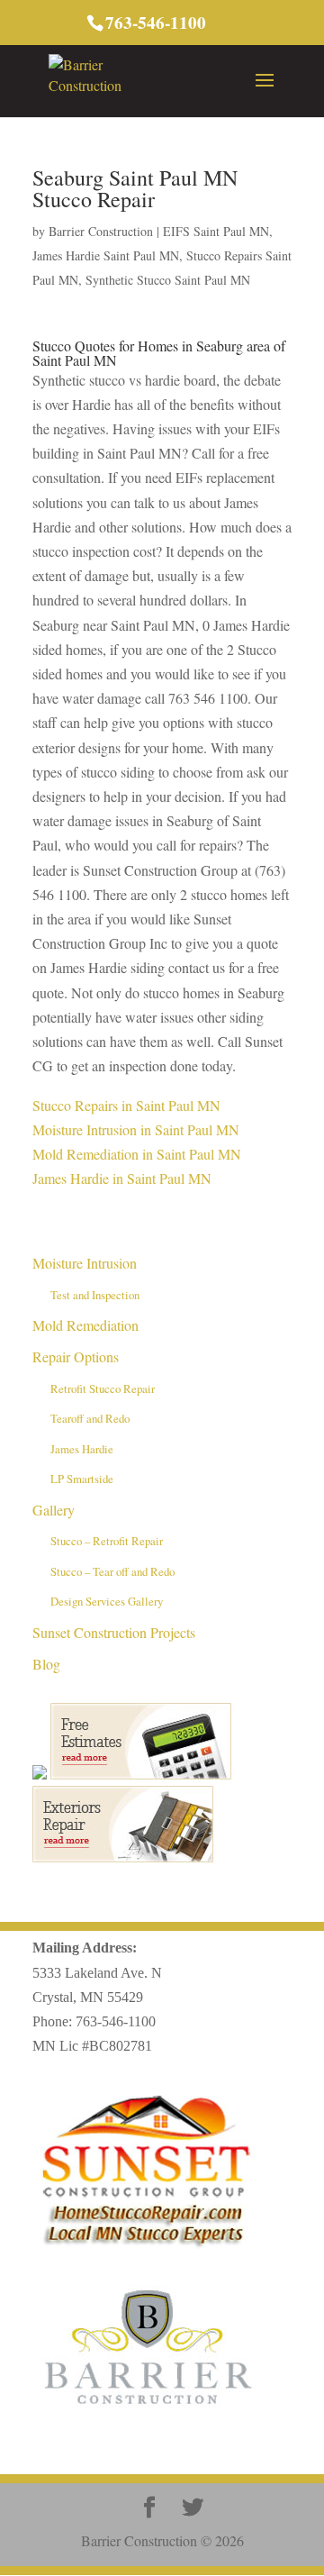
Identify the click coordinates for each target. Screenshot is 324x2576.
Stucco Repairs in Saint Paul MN (126, 1105)
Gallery (54, 1510)
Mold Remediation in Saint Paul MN (137, 1154)
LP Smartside (82, 1479)
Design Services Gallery (107, 1601)
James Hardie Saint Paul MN (106, 255)
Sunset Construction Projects (114, 1632)
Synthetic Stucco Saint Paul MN (168, 280)
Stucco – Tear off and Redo (112, 1571)
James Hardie (82, 1449)
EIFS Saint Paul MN (216, 231)
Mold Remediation (85, 1325)
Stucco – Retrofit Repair (107, 1541)
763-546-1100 (116, 2021)
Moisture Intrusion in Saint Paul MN (136, 1129)
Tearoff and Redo (90, 1418)
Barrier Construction (101, 231)
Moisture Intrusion (85, 1263)
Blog (46, 1664)
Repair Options (76, 1356)
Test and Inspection (95, 1295)
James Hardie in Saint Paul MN (122, 1178)
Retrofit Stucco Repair (103, 1388)
